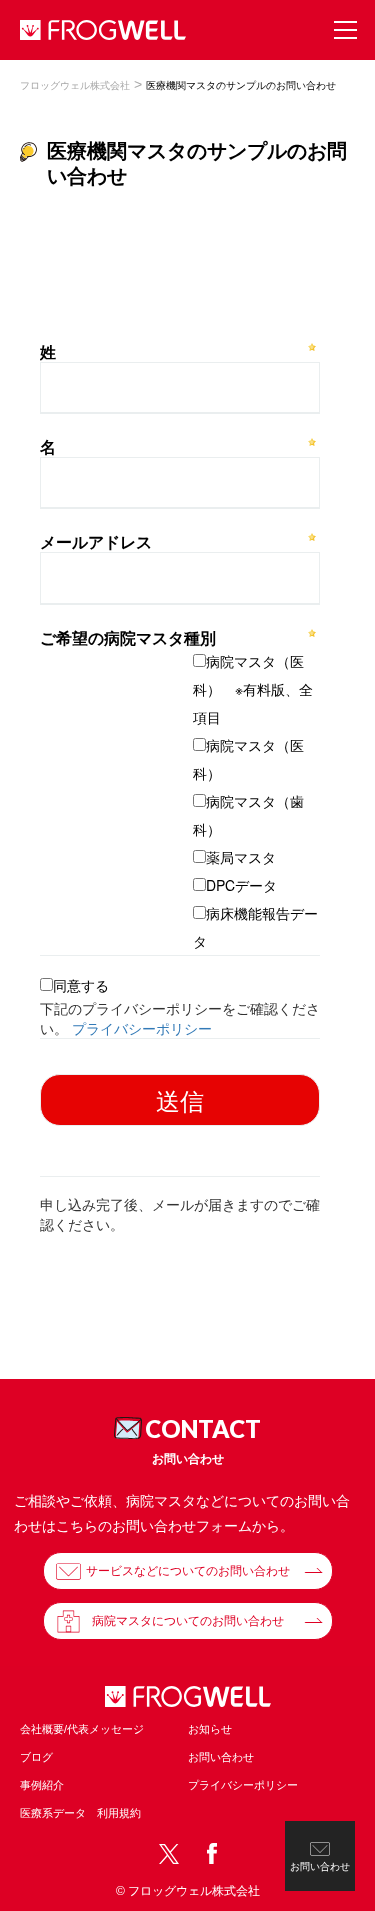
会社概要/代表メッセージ (82, 1729)
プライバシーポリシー (243, 1785)
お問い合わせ (221, 1757)
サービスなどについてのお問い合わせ (188, 1571)
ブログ (36, 1757)
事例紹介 (42, 1785)
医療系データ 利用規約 (80, 1813)
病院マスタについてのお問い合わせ (188, 1621)
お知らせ (210, 1729)
